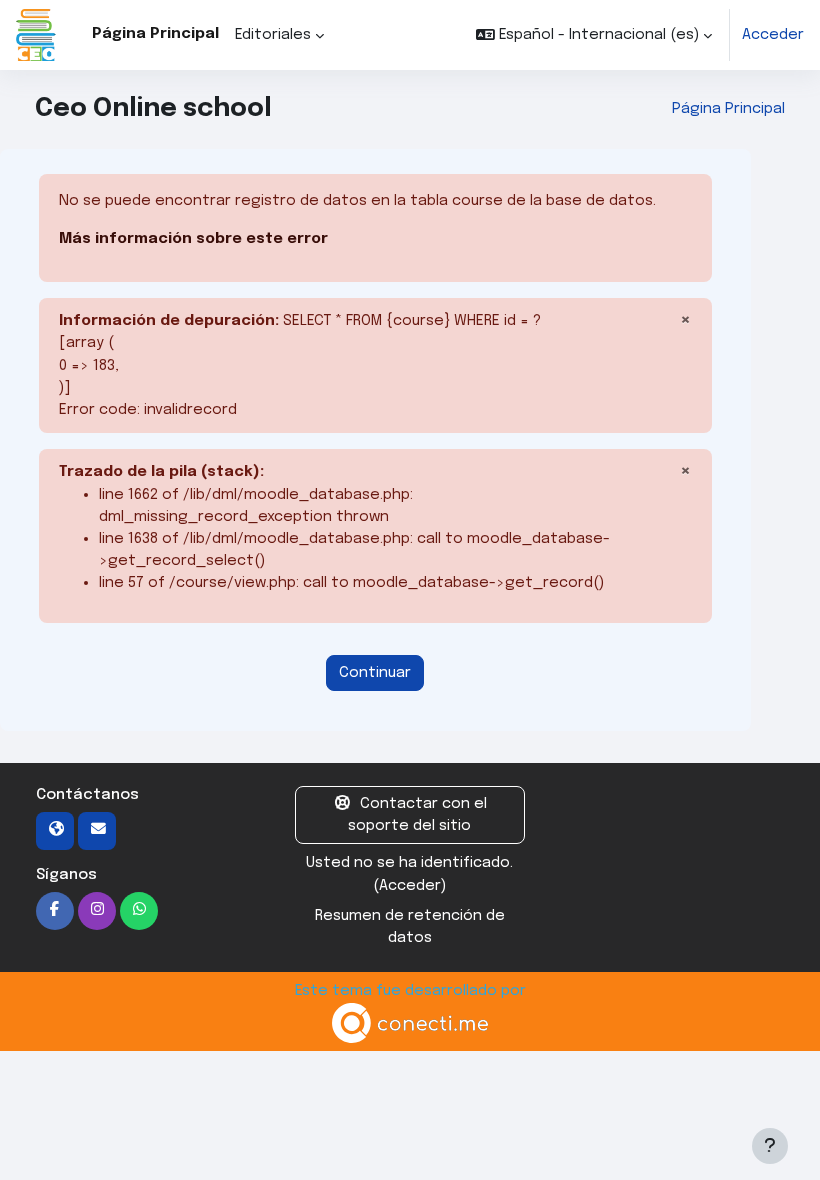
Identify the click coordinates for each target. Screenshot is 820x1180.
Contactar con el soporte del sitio (417, 814)
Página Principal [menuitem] (155, 33)
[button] (594, 35)
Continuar (375, 672)
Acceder (773, 34)
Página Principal (728, 108)
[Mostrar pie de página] (770, 1146)
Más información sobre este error (193, 238)
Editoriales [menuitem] (273, 34)
